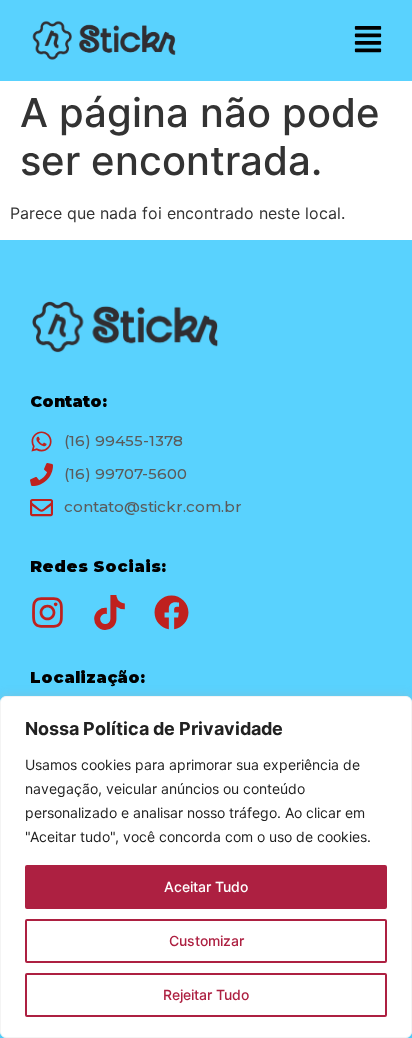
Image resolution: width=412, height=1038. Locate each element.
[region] (206, 867)
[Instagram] (47, 612)
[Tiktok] (109, 612)
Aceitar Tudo (206, 886)
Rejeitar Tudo (206, 994)
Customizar (206, 940)
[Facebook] (171, 612)
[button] (368, 40)
